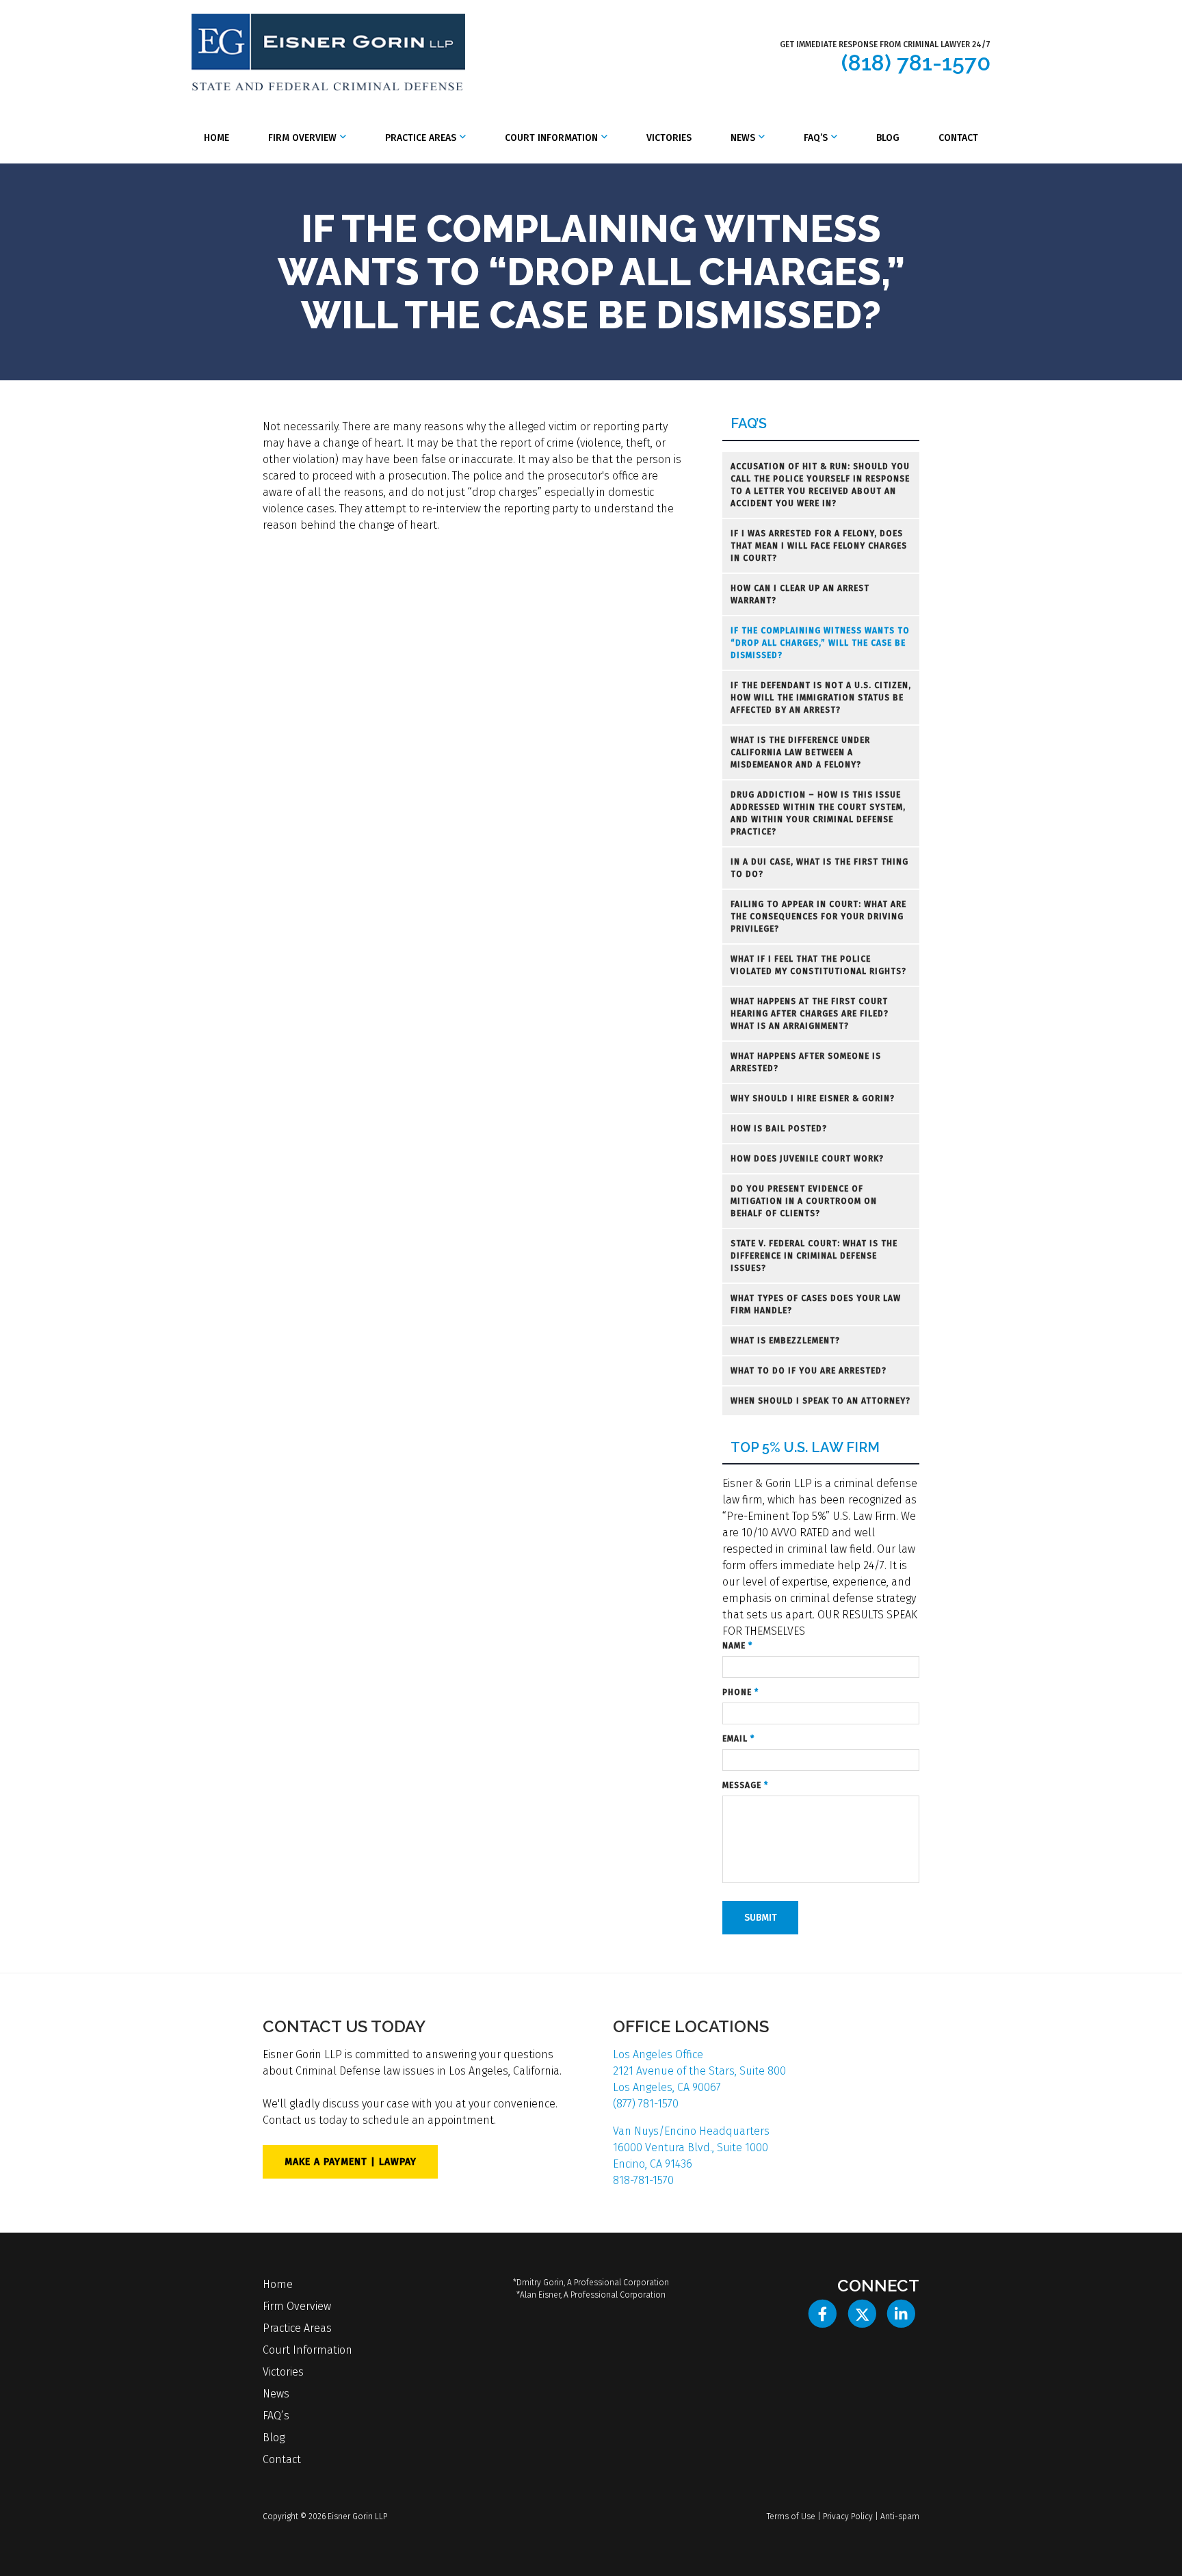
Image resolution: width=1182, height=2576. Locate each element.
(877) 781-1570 (646, 2104)
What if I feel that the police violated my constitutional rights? (818, 965)
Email (738, 1739)
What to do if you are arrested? (809, 1371)
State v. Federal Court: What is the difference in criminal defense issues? (814, 1256)
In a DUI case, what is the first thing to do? (819, 868)
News (743, 138)
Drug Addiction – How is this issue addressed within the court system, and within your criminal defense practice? (818, 813)
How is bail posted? (779, 1129)
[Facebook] (823, 2314)
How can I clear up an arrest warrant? (800, 594)
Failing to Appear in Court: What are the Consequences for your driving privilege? (818, 917)
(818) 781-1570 (916, 63)
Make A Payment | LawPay (351, 2162)
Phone (740, 1692)
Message (745, 1785)
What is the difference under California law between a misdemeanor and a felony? (800, 752)
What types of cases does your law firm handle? (816, 1304)
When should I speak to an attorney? (820, 1401)
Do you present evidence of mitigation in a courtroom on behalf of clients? (804, 1201)
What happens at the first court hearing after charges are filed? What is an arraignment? (810, 1014)
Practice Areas (421, 138)
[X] (862, 2314)
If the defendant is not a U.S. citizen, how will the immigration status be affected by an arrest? (821, 698)
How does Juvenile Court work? (807, 1159)
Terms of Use (791, 2516)
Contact (958, 138)
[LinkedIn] (901, 2314)
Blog (888, 138)
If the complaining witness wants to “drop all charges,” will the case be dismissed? (820, 643)
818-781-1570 (643, 2180)
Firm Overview (302, 138)
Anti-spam (900, 2516)
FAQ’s (816, 138)
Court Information (551, 138)
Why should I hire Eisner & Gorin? (813, 1099)
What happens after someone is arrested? (806, 1062)
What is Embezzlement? (785, 1341)
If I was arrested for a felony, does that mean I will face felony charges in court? (819, 546)
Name (737, 1646)
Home (216, 138)
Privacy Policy (848, 2516)
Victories (669, 138)
